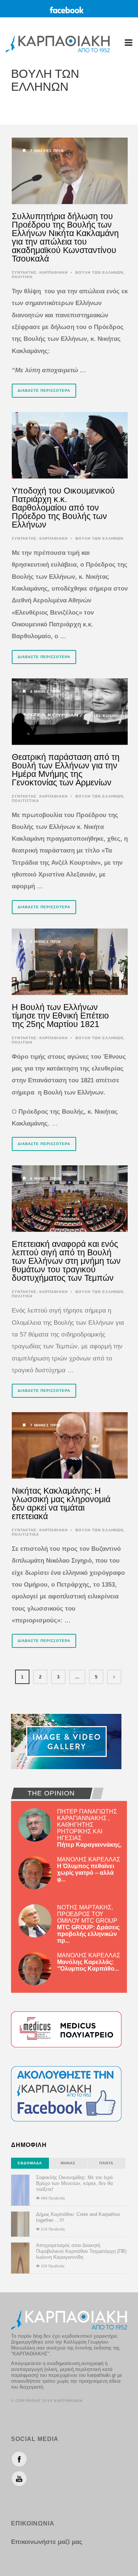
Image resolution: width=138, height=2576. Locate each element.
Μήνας (68, 2163)
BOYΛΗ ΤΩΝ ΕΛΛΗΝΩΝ (99, 272)
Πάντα (106, 2163)
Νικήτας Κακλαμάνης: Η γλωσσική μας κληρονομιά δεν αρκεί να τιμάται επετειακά (61, 1503)
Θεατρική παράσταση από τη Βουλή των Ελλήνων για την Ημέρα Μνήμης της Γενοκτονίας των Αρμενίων (66, 770)
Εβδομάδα (30, 2163)
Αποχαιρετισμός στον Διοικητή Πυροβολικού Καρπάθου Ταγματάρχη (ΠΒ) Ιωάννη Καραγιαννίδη (81, 2251)
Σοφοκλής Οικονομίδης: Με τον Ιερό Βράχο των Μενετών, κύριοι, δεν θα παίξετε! (75, 2183)
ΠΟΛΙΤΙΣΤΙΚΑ (25, 801)
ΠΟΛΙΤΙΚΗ (22, 277)
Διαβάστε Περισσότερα (44, 390)
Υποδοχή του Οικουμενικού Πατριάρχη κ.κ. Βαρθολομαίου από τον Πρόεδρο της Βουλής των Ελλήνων (63, 508)
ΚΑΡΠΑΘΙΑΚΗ (54, 272)
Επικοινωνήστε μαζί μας (47, 2542)
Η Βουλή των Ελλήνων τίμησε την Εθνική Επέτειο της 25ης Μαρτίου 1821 (60, 1016)
